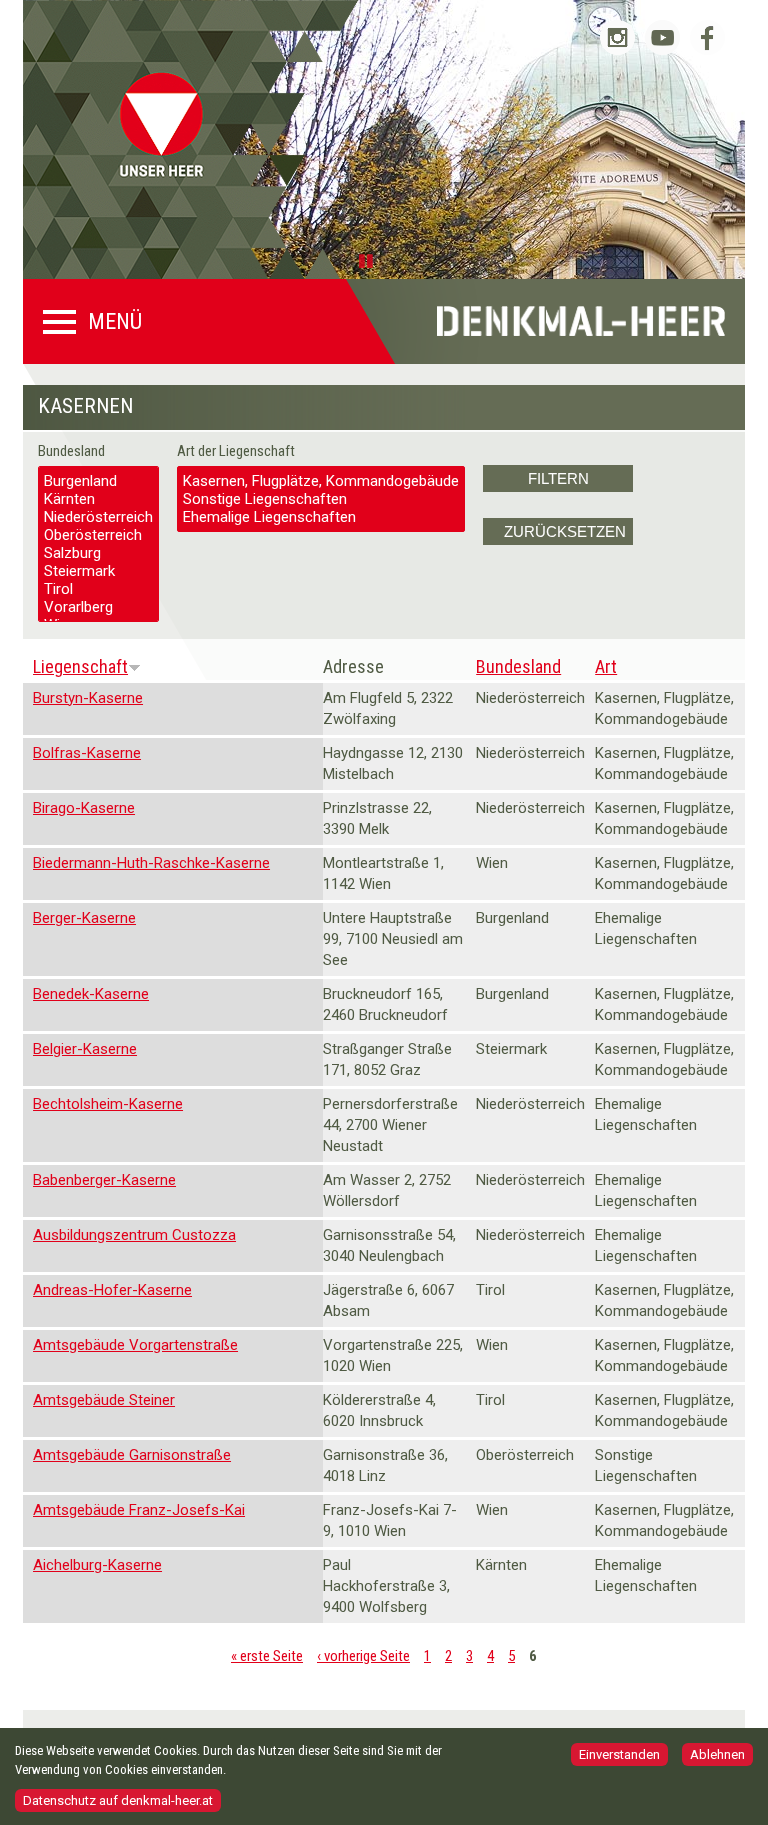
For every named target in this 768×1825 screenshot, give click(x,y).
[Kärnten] (98, 499)
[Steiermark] (98, 571)
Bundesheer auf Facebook (707, 37)
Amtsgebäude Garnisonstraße (132, 1455)
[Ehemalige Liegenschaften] (321, 517)
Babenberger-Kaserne (104, 1180)
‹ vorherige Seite (363, 1656)
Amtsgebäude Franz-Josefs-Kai (139, 1510)
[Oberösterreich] (98, 535)
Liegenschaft (80, 666)
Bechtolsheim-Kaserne (108, 1104)
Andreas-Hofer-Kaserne (112, 1290)
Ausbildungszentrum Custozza (134, 1235)
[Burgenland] (98, 481)
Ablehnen (717, 1754)
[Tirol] (98, 589)
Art (606, 666)
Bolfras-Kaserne (87, 753)
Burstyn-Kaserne (88, 698)
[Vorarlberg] (98, 607)
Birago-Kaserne (84, 808)
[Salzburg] (98, 553)
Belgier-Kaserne (85, 1049)
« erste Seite (267, 1656)
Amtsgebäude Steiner (104, 1400)
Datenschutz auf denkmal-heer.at (118, 1800)
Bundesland (71, 451)
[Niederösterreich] (98, 517)
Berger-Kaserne (84, 918)
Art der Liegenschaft (236, 451)
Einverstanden (619, 1754)
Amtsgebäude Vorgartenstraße (135, 1345)
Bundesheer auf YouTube (662, 37)
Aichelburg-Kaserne (97, 1565)
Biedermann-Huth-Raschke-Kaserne (151, 863)
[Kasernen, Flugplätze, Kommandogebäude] (321, 481)
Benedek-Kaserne (91, 994)
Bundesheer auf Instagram (617, 37)
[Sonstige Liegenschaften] (321, 499)
